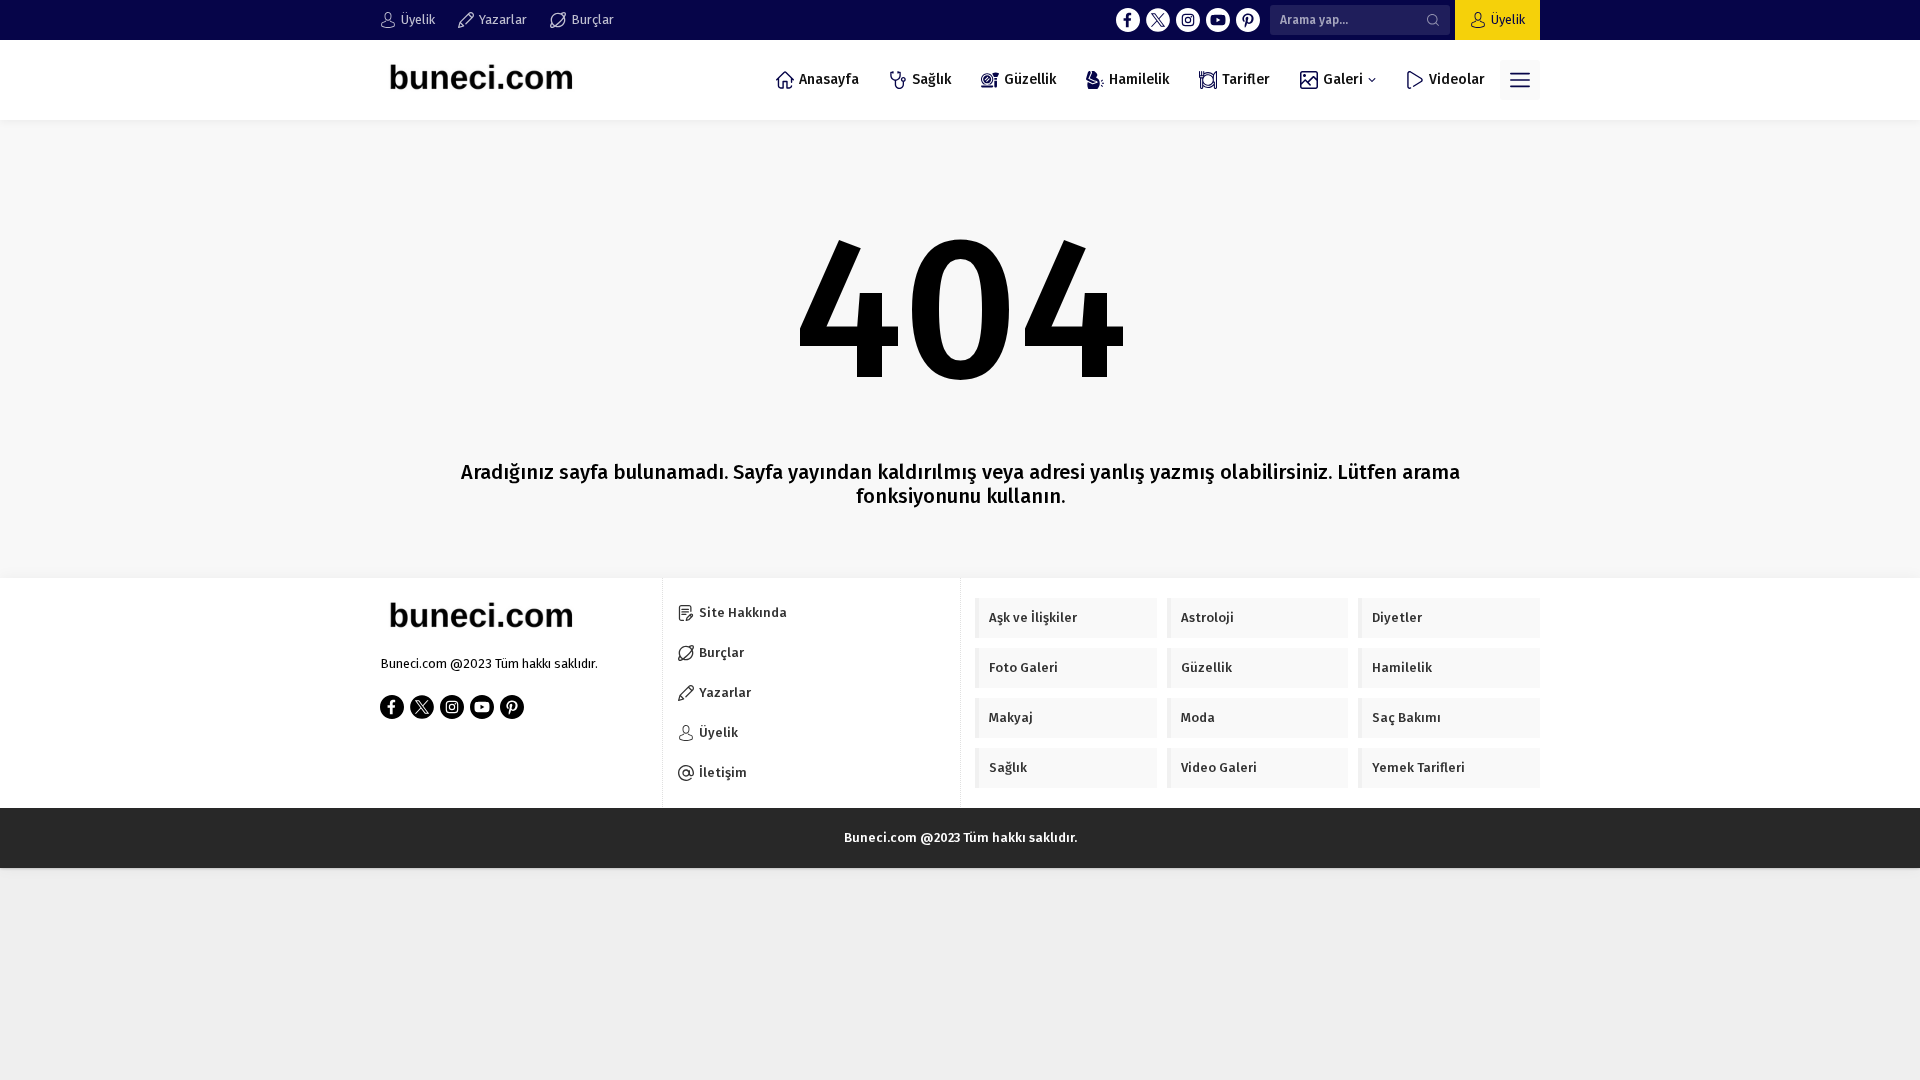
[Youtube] (1218, 20)
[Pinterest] (1248, 20)
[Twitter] (1158, 20)
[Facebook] (1128, 20)
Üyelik (1508, 19)
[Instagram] (1188, 20)
